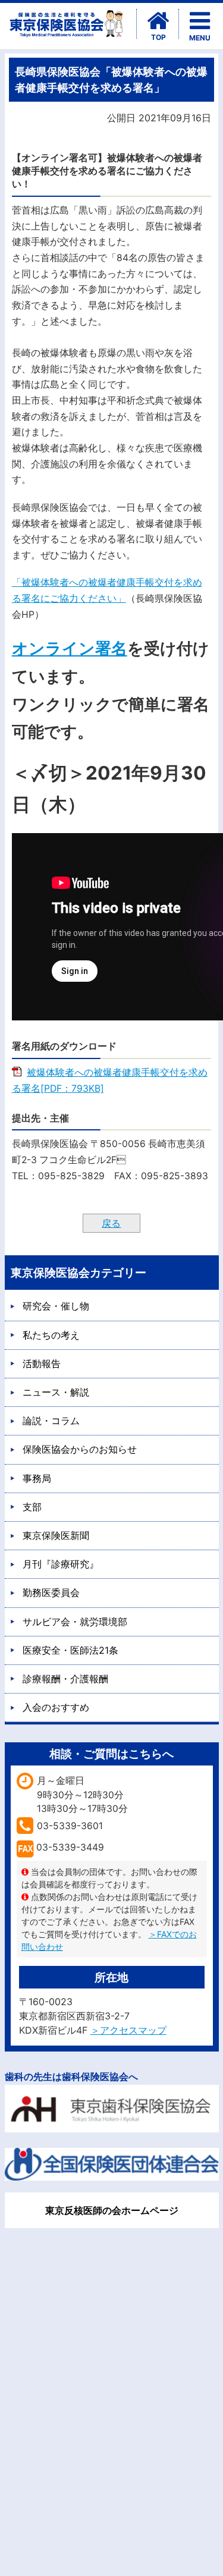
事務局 (37, 1478)
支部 (32, 1507)
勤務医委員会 (51, 1592)
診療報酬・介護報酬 (65, 1679)
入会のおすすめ (56, 1707)
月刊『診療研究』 (61, 1564)
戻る (111, 1223)
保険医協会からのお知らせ (80, 1449)
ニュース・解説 (56, 1392)
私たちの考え (51, 1335)
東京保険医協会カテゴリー (78, 1273)
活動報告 (42, 1364)
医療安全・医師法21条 (70, 1650)
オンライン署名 (70, 648)
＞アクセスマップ (128, 2030)
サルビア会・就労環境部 (75, 1622)
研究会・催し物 (56, 1306)
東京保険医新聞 (56, 1535)
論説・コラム (51, 1421)
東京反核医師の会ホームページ (112, 2210)
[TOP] (158, 21)
